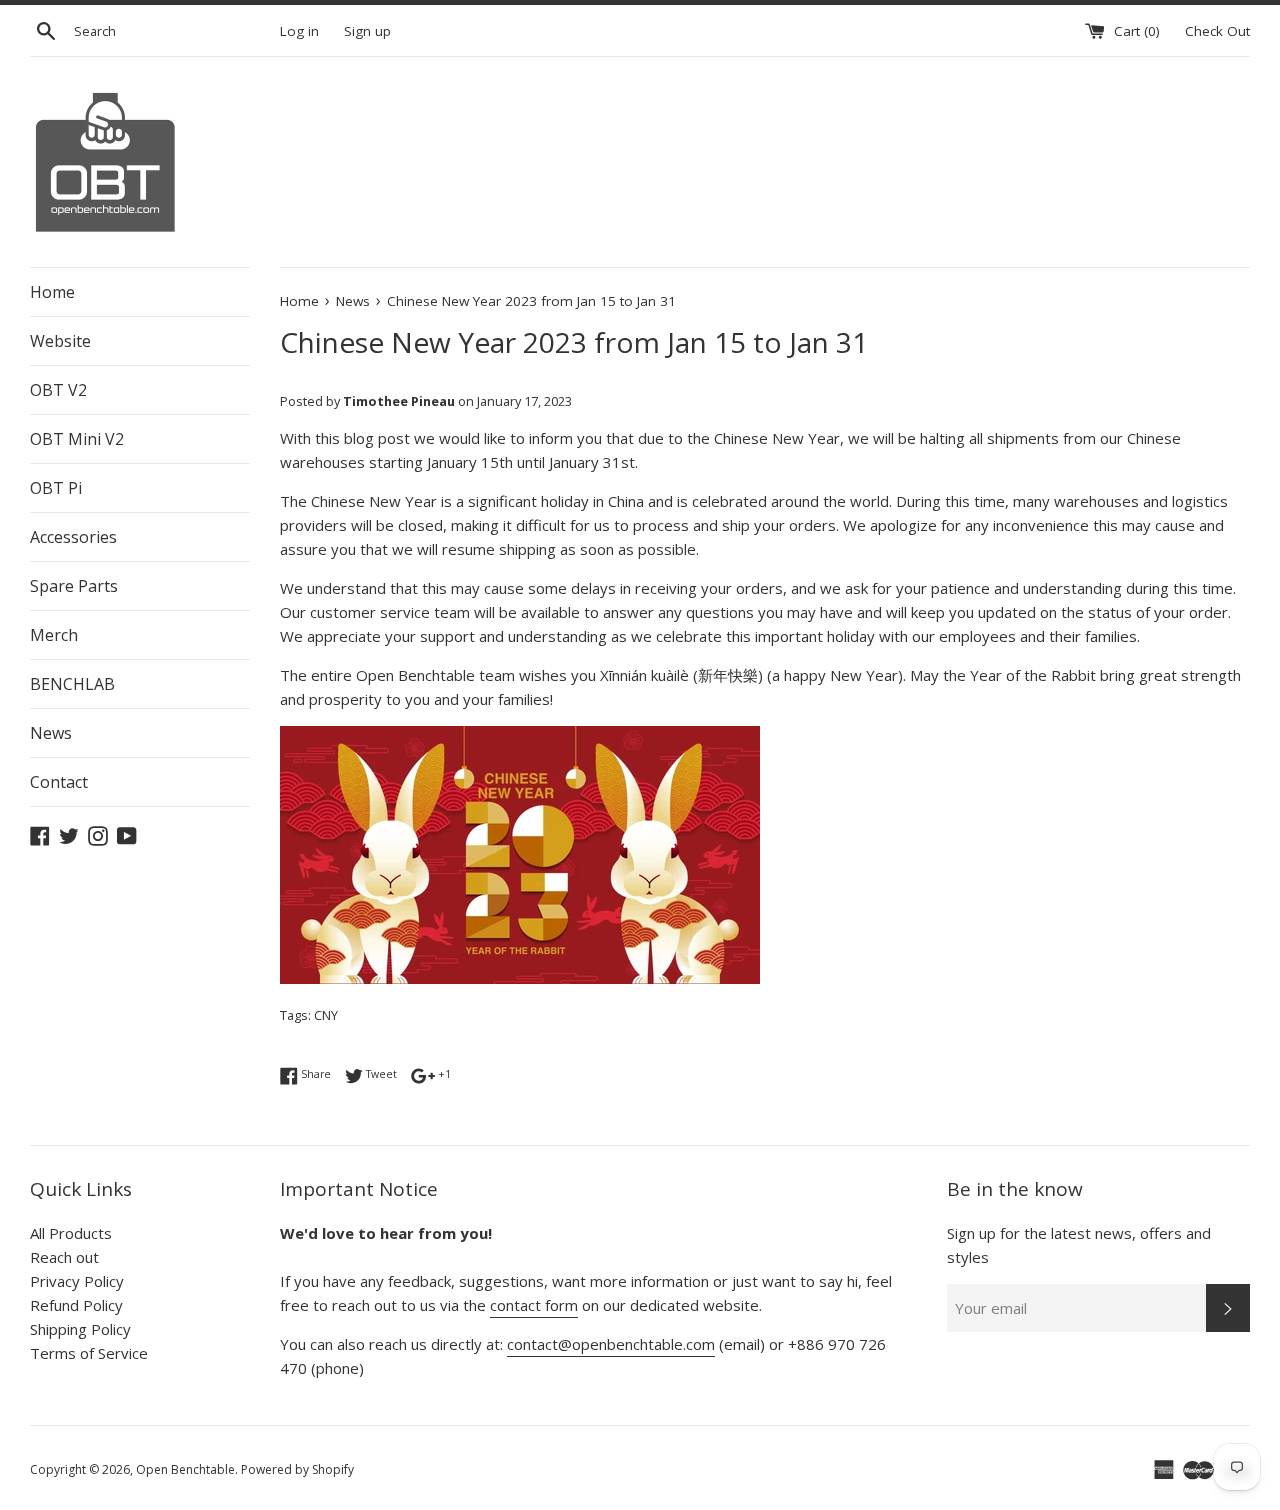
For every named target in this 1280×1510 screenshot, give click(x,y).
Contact (59, 782)
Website (60, 341)
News (51, 733)
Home (52, 292)
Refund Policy (76, 1305)
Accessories (73, 537)
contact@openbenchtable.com (611, 1344)
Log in (299, 31)
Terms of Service (89, 1353)
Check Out (1217, 31)
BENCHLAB (72, 684)
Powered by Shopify (297, 1469)
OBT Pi (56, 488)
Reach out (64, 1257)
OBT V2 (58, 390)
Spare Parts (74, 586)
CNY (326, 1015)
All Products (71, 1233)
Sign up (367, 31)
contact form (534, 1305)
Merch (54, 635)
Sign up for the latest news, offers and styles (1079, 1245)
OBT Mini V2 (77, 439)
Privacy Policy (77, 1281)
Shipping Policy (80, 1329)
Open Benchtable (185, 1469)
